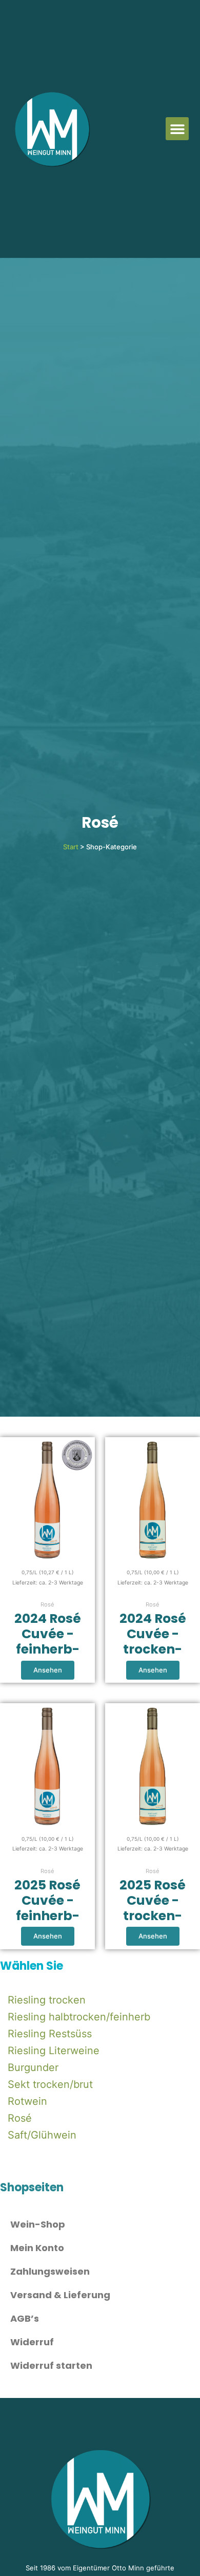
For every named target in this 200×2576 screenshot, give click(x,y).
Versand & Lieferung (60, 2295)
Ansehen (48, 1670)
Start (71, 847)
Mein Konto (37, 2248)
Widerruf (32, 2342)
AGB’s (25, 2318)
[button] (177, 129)
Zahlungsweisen (50, 2271)
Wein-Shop (38, 2224)
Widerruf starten (51, 2365)
